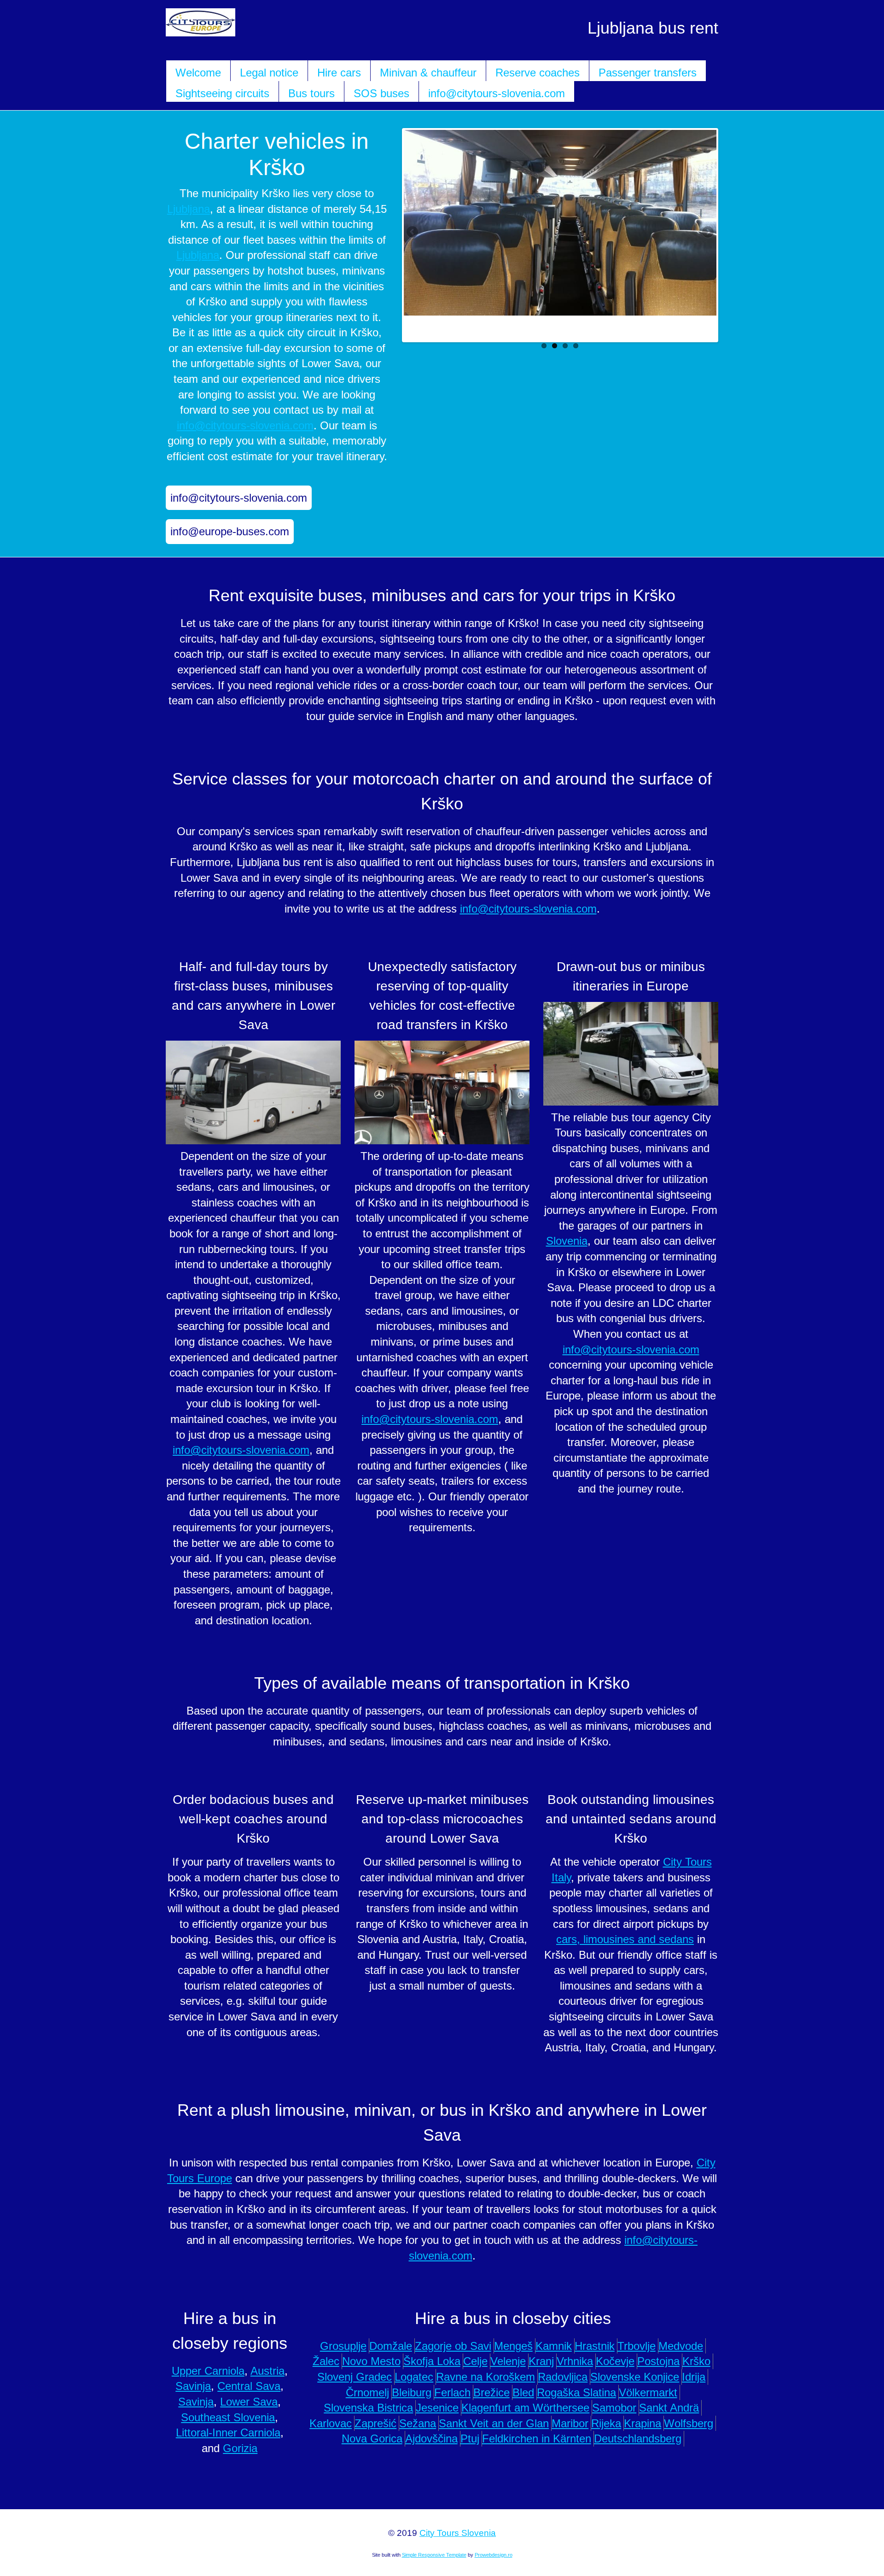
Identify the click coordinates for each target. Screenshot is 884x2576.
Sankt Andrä (669, 2408)
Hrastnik (595, 2346)
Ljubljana (189, 209)
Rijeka (606, 2423)
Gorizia (240, 2448)
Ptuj (470, 2438)
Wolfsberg (689, 2423)
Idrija (694, 2377)
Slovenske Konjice (635, 2377)
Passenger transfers (648, 73)
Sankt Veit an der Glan (494, 2423)
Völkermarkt (648, 2392)
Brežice (491, 2392)
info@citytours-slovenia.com (497, 93)
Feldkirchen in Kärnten (537, 2438)
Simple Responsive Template (434, 2555)
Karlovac (331, 2423)
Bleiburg (412, 2392)
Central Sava (249, 2386)
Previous (413, 233)
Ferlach (452, 2392)
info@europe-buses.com (230, 531)
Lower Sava (249, 2402)
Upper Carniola (208, 2371)
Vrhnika (575, 2361)
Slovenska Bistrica (368, 2408)
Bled (523, 2392)
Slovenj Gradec (355, 2377)
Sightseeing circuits (222, 93)
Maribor (570, 2423)
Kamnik (554, 2346)
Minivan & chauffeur (428, 73)
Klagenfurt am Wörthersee (525, 2408)
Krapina (643, 2423)
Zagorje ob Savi (453, 2346)
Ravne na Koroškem (486, 2377)
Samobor (614, 2408)
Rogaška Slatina (576, 2392)
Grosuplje (343, 2346)
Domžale (391, 2346)
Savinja (193, 2386)
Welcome (198, 73)
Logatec (414, 2377)
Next (707, 233)
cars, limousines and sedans (625, 1939)
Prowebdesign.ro (494, 2555)
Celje (475, 2361)
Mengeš (513, 2346)
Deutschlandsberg (638, 2438)
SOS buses (381, 93)
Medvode (681, 2346)
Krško (696, 2361)
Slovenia (567, 1241)
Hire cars (339, 73)
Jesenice (437, 2408)
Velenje (508, 2361)
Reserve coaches (538, 73)
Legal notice (269, 73)
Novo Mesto (371, 2361)
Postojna (658, 2361)
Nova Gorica (372, 2438)
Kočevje (615, 2361)
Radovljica (563, 2377)
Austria (268, 2371)
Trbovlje (637, 2346)
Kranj (541, 2361)
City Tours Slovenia (458, 2533)
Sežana (418, 2423)
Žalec (326, 2361)
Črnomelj (367, 2392)
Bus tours (311, 93)
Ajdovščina (431, 2438)
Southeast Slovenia (228, 2417)
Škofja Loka (432, 2361)
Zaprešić (375, 2423)
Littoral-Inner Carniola (228, 2433)
